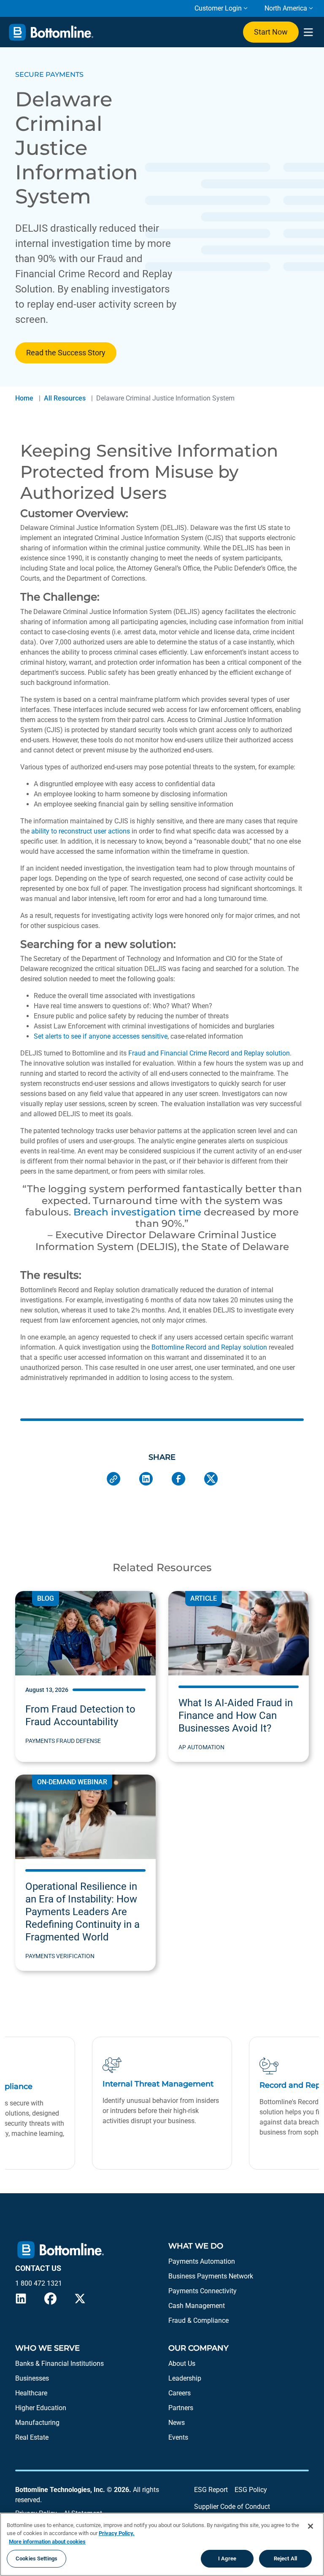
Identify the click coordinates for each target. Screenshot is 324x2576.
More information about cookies (47, 2542)
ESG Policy (251, 2490)
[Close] (310, 2526)
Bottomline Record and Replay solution (209, 1347)
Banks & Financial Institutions (59, 2364)
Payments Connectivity (202, 2291)
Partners (181, 2408)
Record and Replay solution (249, 1053)
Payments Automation (202, 2261)
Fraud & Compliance (198, 2320)
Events (178, 2437)
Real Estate (32, 2437)
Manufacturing (37, 2423)
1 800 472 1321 (39, 2283)
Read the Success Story (66, 353)
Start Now (271, 32)
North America (286, 8)
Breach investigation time (137, 1212)
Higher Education (41, 2408)
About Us (182, 2364)
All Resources (65, 398)
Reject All (285, 2558)
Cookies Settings (36, 2558)
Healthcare (31, 2393)
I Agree (227, 2558)
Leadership (185, 2378)
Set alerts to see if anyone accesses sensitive (101, 1036)
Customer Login (218, 8)
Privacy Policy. (117, 2533)
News (177, 2423)
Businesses (32, 2378)
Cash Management (197, 2306)
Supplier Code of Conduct (232, 2507)
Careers (180, 2393)
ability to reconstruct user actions (81, 831)
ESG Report (211, 2490)
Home (24, 398)
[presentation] (308, 32)
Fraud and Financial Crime (167, 1053)
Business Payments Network (211, 2276)
